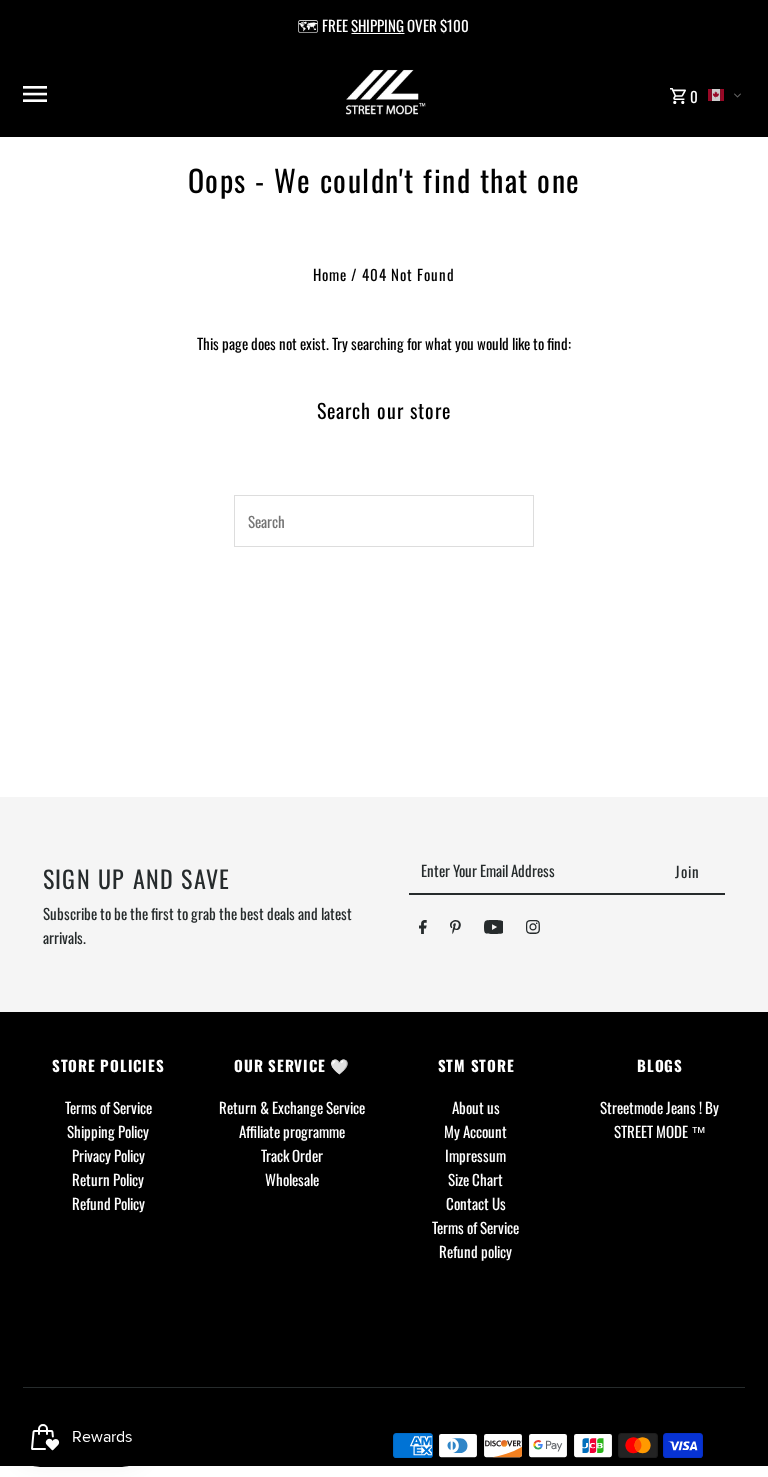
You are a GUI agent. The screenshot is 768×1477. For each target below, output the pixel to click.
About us (476, 1107)
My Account (475, 1131)
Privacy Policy (108, 1155)
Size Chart (475, 1179)
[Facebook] (423, 930)
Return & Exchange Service (292, 1107)
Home (330, 274)
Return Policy (108, 1179)
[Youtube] (494, 930)
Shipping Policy (108, 1131)
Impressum (475, 1155)
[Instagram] (533, 930)
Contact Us (476, 1203)
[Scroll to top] (725, 1424)
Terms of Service (108, 1107)
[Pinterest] (455, 930)
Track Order (292, 1155)
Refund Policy (108, 1203)
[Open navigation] (145, 94)
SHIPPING (377, 25)
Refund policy (475, 1251)
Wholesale (292, 1179)
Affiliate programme (292, 1131)
